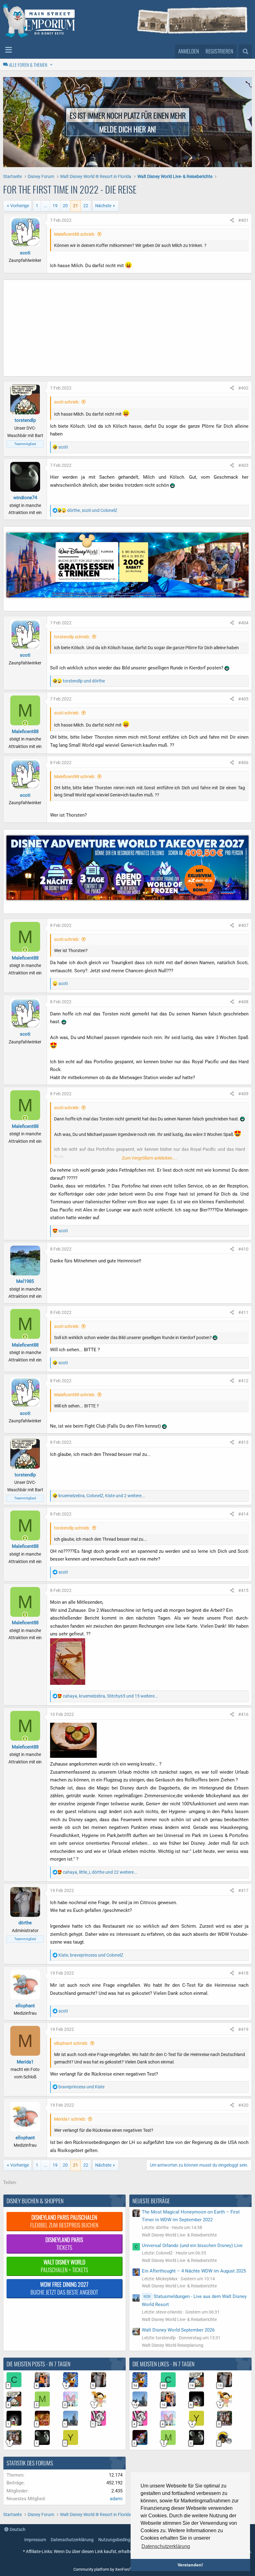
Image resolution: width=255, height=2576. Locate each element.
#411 (243, 1312)
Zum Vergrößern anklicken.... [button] (150, 1158)
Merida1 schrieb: (70, 2119)
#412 (243, 1381)
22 (86, 206)
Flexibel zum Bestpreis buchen (64, 2221)
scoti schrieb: (67, 402)
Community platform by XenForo (126, 2569)
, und (92, 510)
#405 (243, 699)
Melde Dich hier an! (128, 129)
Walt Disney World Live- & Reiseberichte (179, 2235)
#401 (243, 220)
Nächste (103, 206)
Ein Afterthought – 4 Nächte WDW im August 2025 (194, 2271)
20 (65, 206)
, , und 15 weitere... (111, 1696)
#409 (243, 1094)
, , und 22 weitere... (100, 1872)
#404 (243, 623)
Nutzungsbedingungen (120, 2540)
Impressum (35, 2540)
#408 (243, 1002)
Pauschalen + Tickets (64, 2266)
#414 (243, 1514)
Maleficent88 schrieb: (75, 234)
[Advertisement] (127, 330)
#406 (243, 763)
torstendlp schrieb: (72, 637)
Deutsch (17, 2529)
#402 (243, 388)
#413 (243, 1442)
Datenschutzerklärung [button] (166, 2546)
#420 (243, 2105)
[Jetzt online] (25, 724)
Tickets (64, 2243)
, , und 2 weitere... (102, 1496)
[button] (9, 50)
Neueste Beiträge (151, 2201)
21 (76, 206)
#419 (243, 2029)
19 (55, 206)
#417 (243, 1890)
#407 (243, 925)
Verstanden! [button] (190, 2565)
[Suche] (245, 52)
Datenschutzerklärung (72, 2540)
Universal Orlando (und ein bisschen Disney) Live (192, 2245)
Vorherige (20, 206)
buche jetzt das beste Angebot (64, 2288)
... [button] (45, 206)
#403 (243, 465)
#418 (243, 1973)
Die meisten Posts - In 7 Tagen (38, 2364)
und (84, 681)
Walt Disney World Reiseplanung (173, 2345)
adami (116, 2499)
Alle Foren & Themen (28, 65)
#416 (243, 1714)
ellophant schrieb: (71, 2043)
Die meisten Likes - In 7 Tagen (163, 2364)
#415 (243, 1590)
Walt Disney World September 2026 (178, 2330)
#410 (243, 1249)
